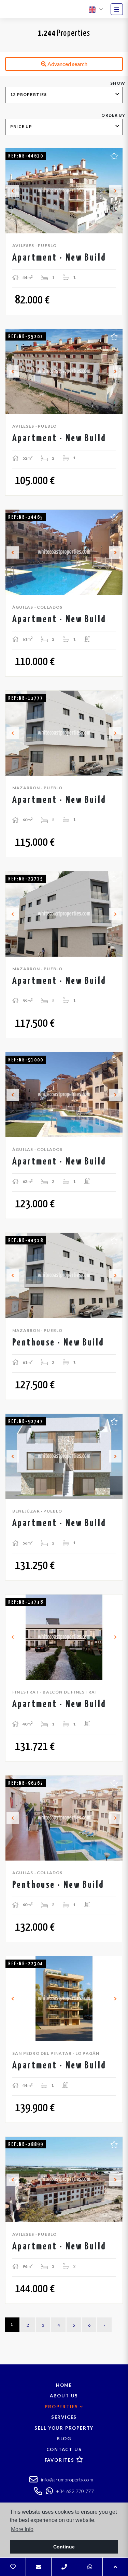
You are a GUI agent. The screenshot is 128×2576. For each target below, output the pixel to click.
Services (64, 2417)
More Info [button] (22, 2529)
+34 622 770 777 (74, 2491)
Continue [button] (64, 2547)
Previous (13, 191)
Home (64, 2385)
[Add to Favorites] (114, 155)
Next (115, 191)
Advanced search (67, 64)
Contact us (64, 2449)
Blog (64, 2439)
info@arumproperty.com (66, 2480)
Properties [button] (62, 2407)
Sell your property (64, 2428)
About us (64, 2396)
